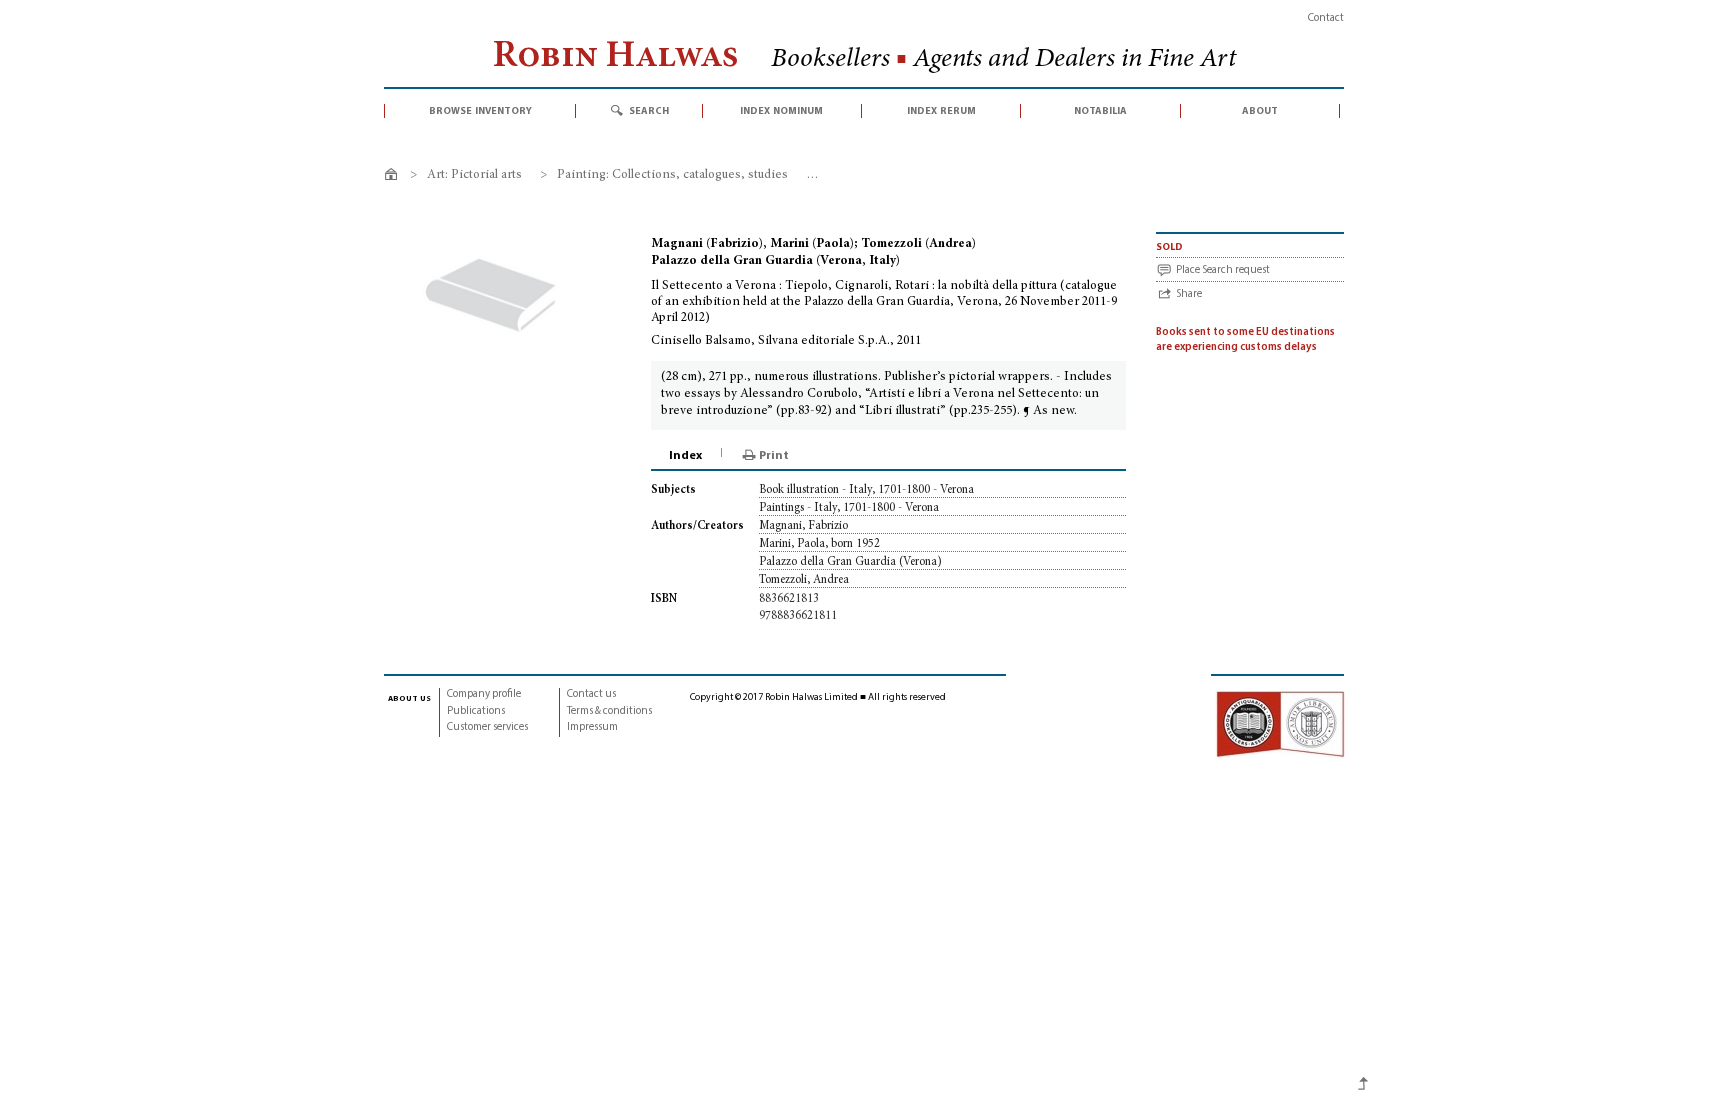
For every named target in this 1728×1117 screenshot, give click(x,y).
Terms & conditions (609, 711)
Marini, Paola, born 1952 (819, 544)
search (649, 111)
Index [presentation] (685, 456)
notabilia (1100, 111)
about (1260, 111)
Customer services (487, 727)
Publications (476, 711)
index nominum (781, 111)
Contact (1326, 18)
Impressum (592, 727)
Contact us (591, 694)
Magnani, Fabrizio (803, 526)
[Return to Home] (394, 177)
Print (774, 456)
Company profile (484, 694)
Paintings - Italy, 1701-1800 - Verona (849, 508)
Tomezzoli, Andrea (804, 580)
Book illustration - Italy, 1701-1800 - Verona (866, 490)
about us (409, 698)
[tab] (687, 456)
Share (1189, 294)
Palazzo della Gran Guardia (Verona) (850, 562)
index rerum (941, 111)
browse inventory (480, 111)
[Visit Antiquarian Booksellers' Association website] (1280, 724)
